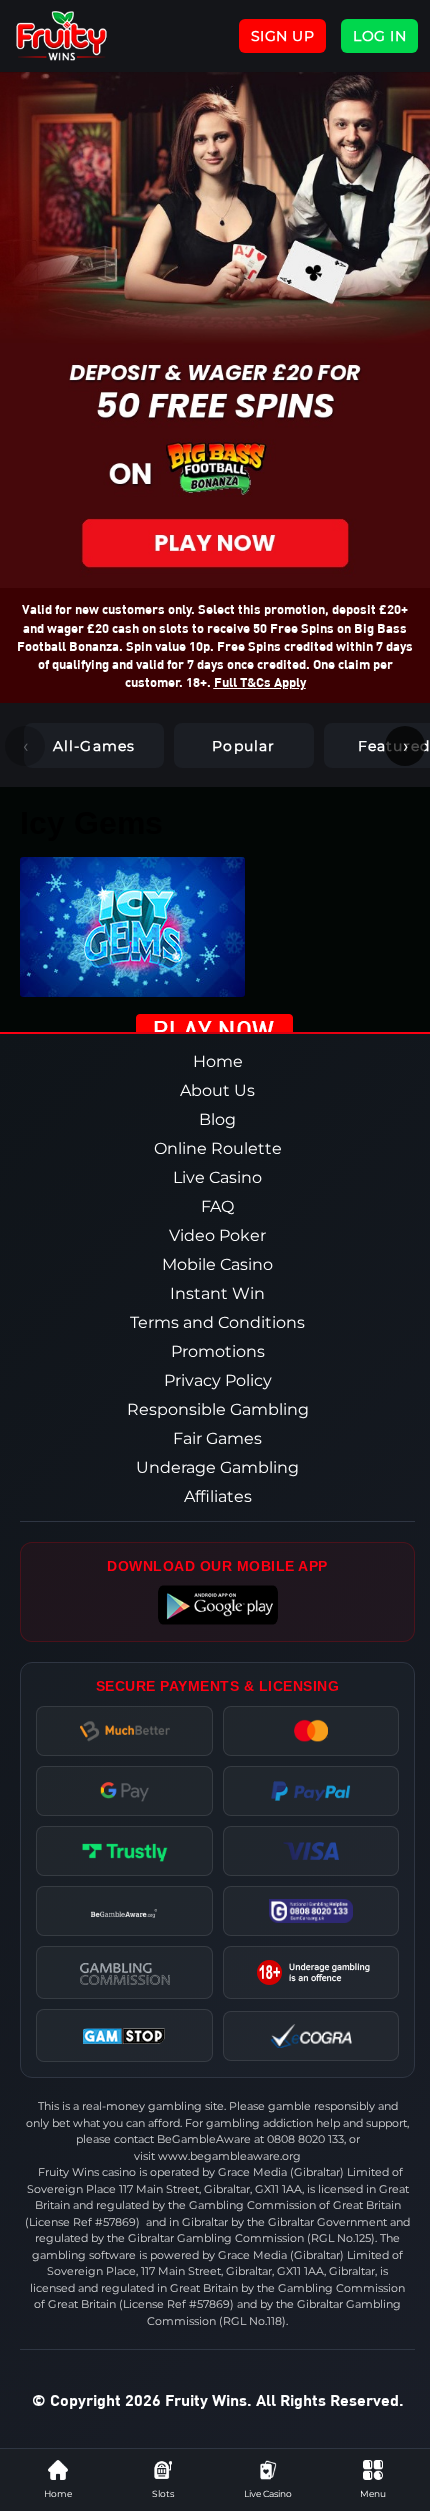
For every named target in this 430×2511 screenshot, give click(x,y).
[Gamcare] (310, 1911)
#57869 (115, 2222)
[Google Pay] (124, 1791)
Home (218, 1061)
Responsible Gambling (218, 1409)
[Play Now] (215, 1030)
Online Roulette (218, 1148)
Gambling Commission (124, 1972)
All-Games (94, 746)
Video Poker (217, 1235)
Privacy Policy (218, 1380)
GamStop (124, 2035)
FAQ (217, 1206)
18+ (311, 1972)
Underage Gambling (217, 1467)
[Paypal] (310, 1791)
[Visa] (310, 1851)
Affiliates (218, 1496)
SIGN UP (283, 36)
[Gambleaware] (124, 1911)
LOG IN (379, 36)
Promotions (218, 1351)
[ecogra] (310, 2036)
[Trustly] (124, 1851)
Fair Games (217, 1438)
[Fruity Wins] (83, 36)
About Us (217, 1090)
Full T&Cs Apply (260, 681)
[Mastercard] (310, 1731)
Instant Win (217, 1293)
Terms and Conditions (217, 1322)
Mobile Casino (217, 1264)
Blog (217, 1119)
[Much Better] (124, 1731)
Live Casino (217, 1177)
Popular (243, 746)
